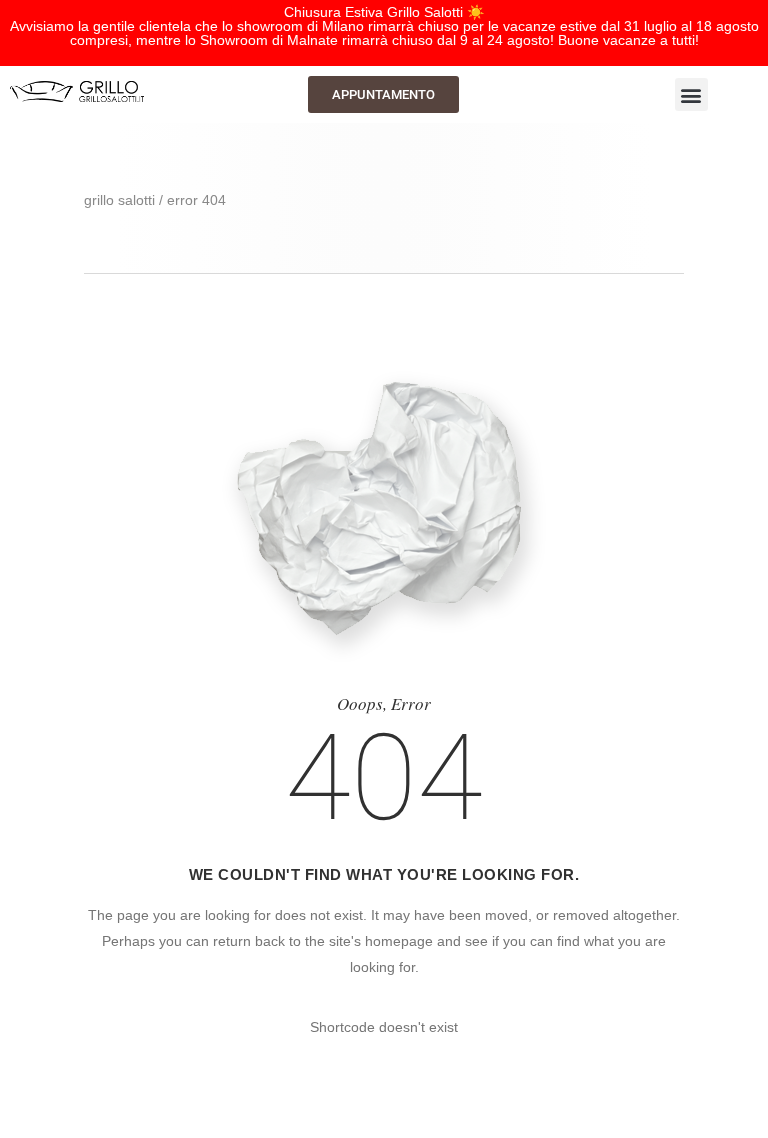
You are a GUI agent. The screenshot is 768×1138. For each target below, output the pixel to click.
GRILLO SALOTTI (119, 200)
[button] (691, 94)
